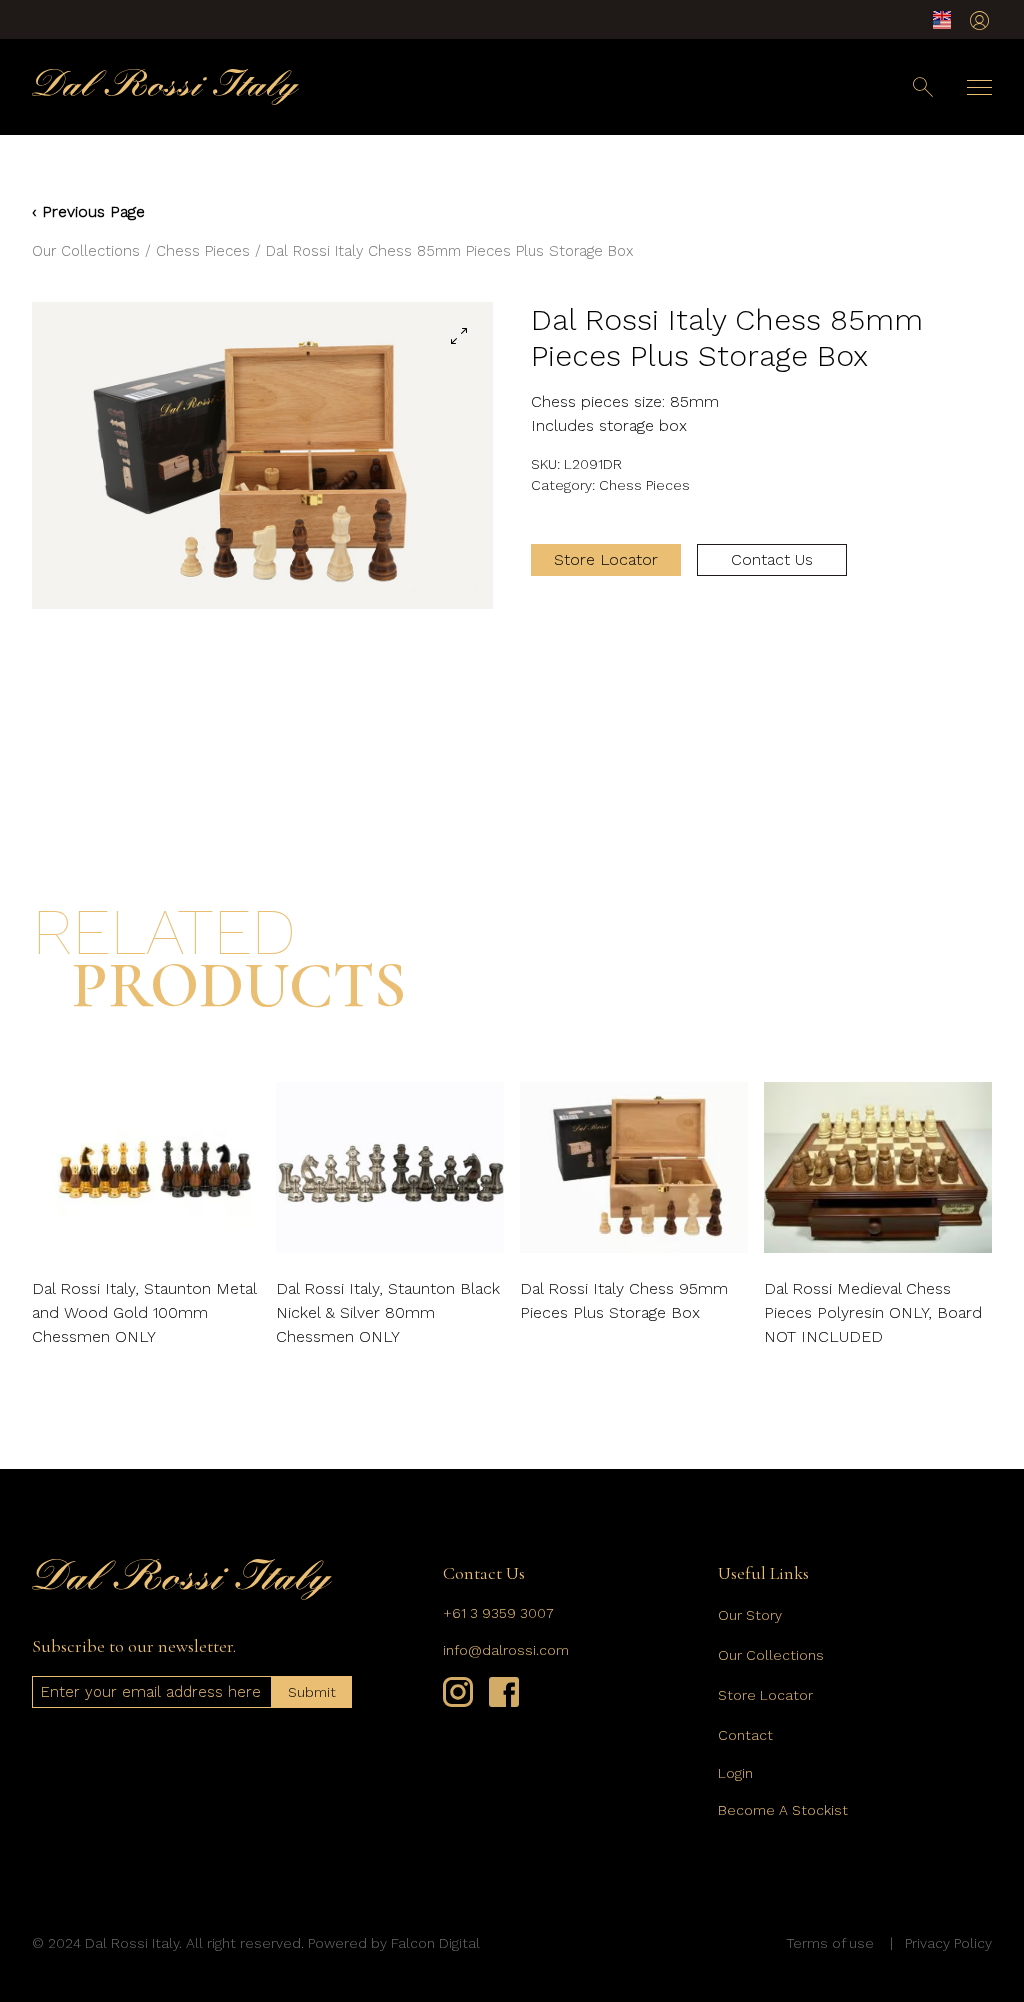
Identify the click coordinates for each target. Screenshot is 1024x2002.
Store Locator (606, 559)
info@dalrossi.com (506, 1650)
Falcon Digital (435, 1943)
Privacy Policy (948, 1943)
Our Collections (86, 251)
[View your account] (979, 20)
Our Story (750, 1615)
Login (735, 1773)
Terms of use (830, 1943)
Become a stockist (783, 1810)
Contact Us (772, 559)
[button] (459, 336)
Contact (745, 1735)
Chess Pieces (203, 251)
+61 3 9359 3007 (498, 1613)
